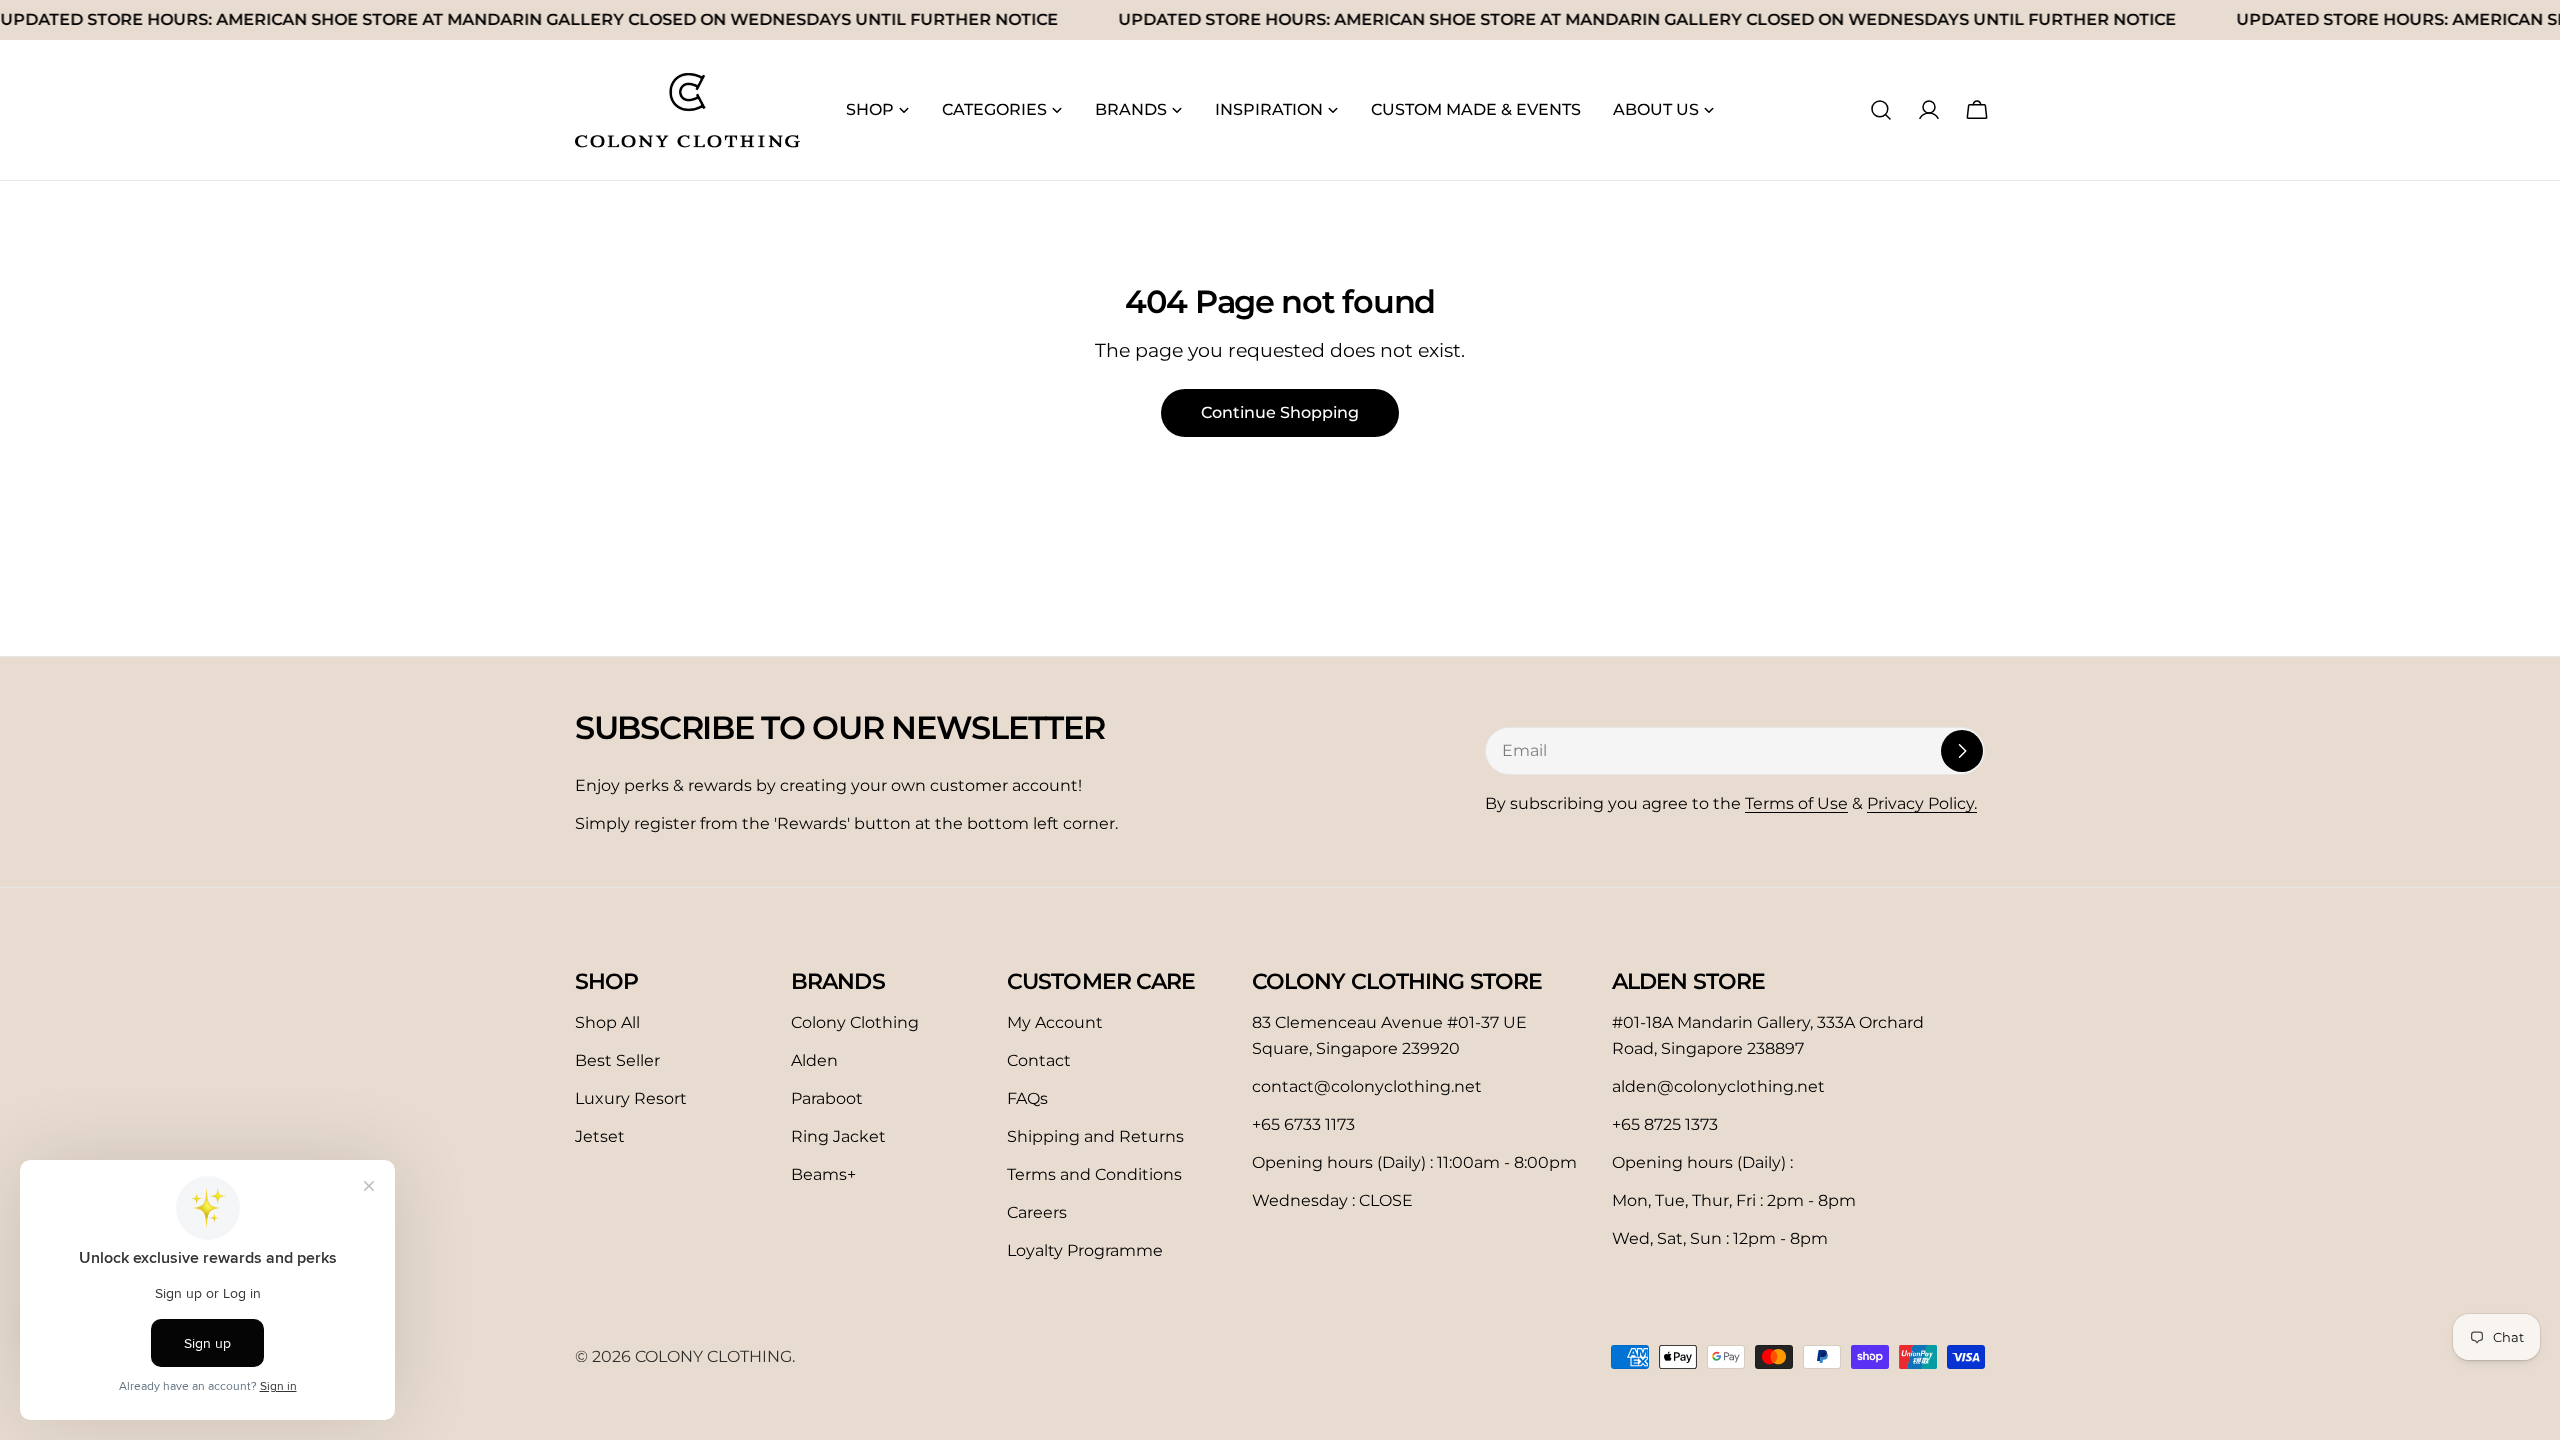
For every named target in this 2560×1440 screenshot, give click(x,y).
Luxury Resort (631, 1098)
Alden (814, 1060)
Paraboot (827, 1098)
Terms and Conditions (1094, 1174)
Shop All (607, 1022)
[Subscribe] (1962, 751)
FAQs (1027, 1098)
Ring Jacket (838, 1136)
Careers (1037, 1212)
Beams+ (823, 1174)
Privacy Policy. (1922, 803)
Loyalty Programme (1085, 1250)
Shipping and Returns (1095, 1136)
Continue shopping (1280, 412)
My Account (1055, 1022)
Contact (1039, 1060)
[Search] (1881, 110)
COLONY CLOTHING (713, 1356)
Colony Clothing (855, 1022)
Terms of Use (1796, 803)
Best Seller (617, 1060)
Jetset (600, 1136)
